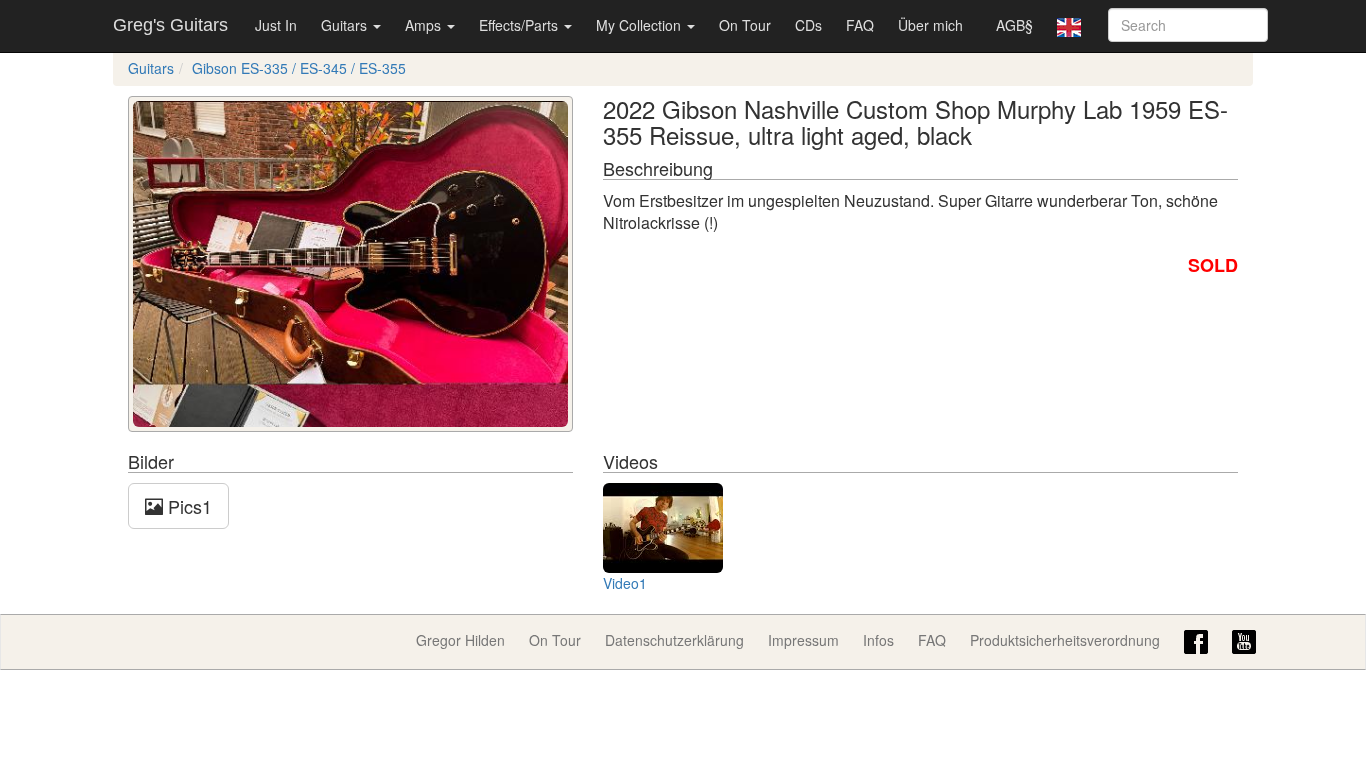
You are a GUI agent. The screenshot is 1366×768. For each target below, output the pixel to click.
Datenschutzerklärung (674, 640)
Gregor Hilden (460, 640)
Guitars (346, 25)
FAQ (860, 25)
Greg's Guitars (170, 25)
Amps (425, 25)
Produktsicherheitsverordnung (1065, 640)
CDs (808, 25)
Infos (878, 640)
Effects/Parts (520, 25)
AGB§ (1014, 25)
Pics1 (187, 506)
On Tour (745, 25)
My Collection (640, 25)
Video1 (625, 583)
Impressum (803, 640)
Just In (276, 25)
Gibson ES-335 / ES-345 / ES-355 (299, 68)
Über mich (930, 25)
